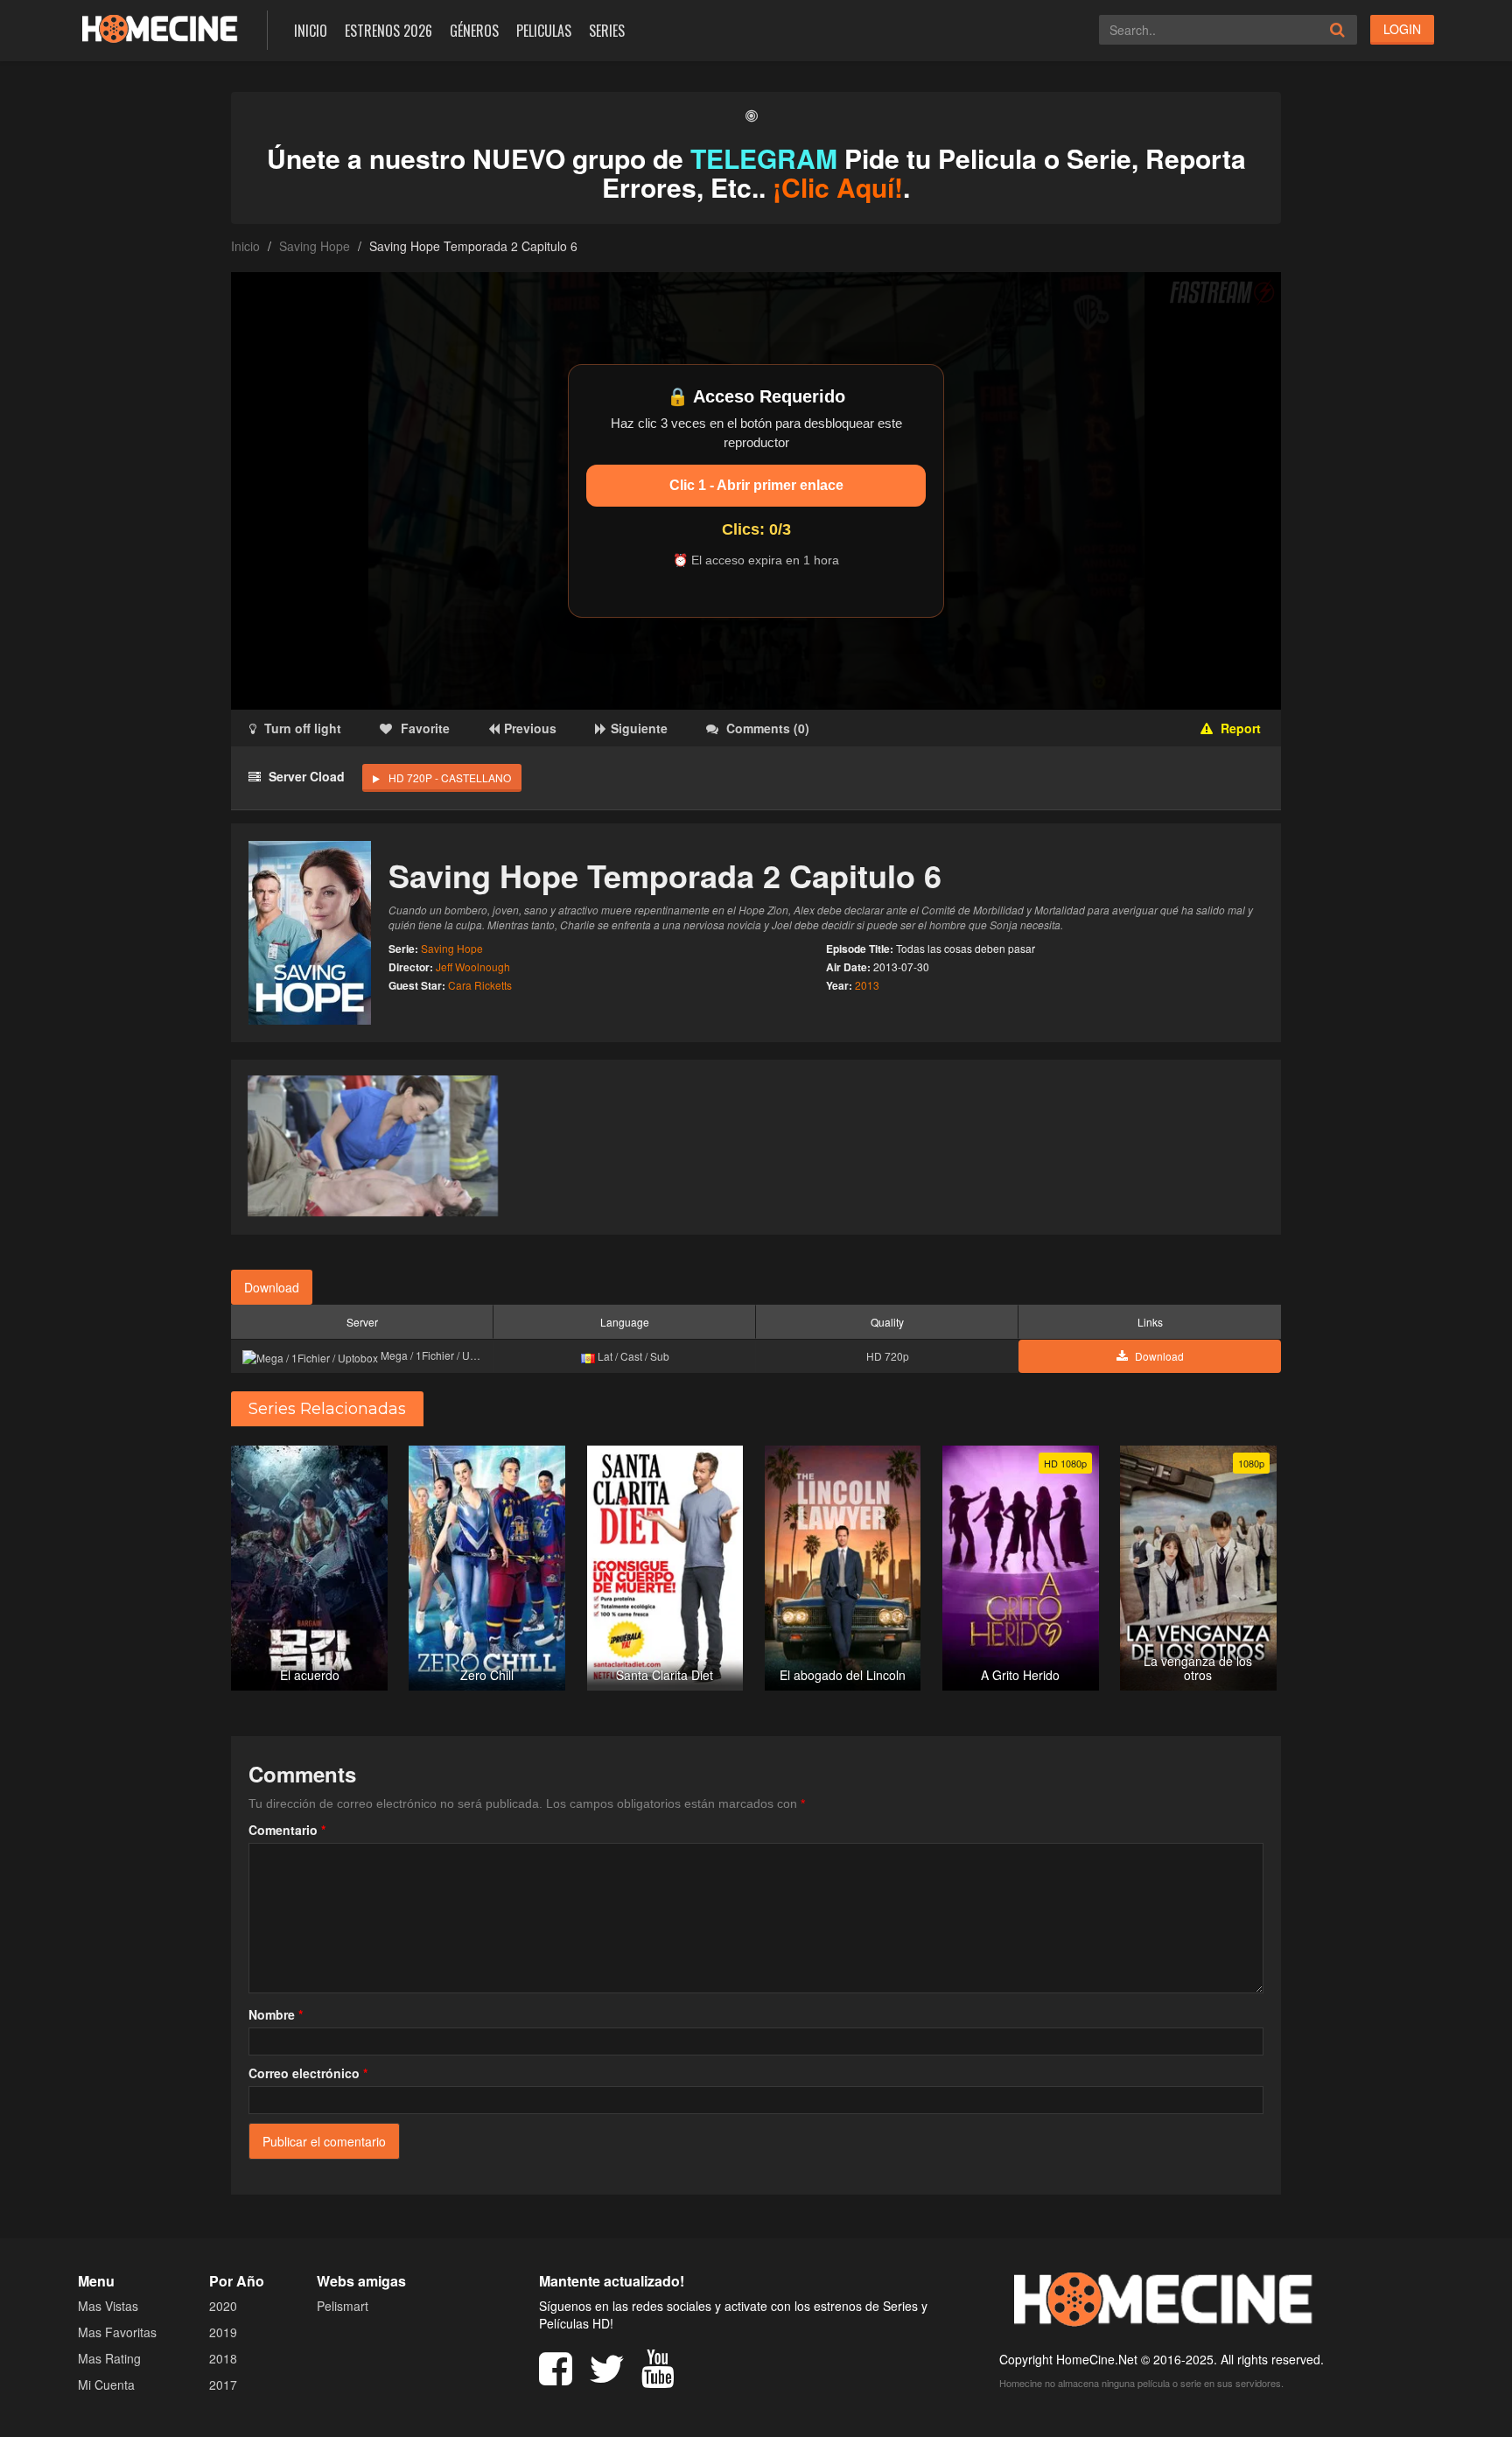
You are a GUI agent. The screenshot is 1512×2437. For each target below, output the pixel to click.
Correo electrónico (308, 2073)
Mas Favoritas (117, 2332)
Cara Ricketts (480, 985)
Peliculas (544, 31)
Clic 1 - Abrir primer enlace (756, 485)
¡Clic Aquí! (838, 187)
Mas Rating (109, 2358)
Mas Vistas (108, 2306)
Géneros (474, 31)
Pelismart (343, 2306)
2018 (223, 2358)
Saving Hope (315, 246)
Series (607, 31)
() (768, 728)
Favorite (425, 728)
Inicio (311, 31)
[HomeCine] (160, 28)
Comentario (287, 1830)
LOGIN (1402, 29)
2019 (223, 2332)
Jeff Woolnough (473, 966)
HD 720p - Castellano (450, 777)
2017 (223, 2384)
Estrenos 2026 (388, 31)
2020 (223, 2306)
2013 (867, 985)
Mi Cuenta (106, 2384)
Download (272, 1287)
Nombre (276, 2014)
